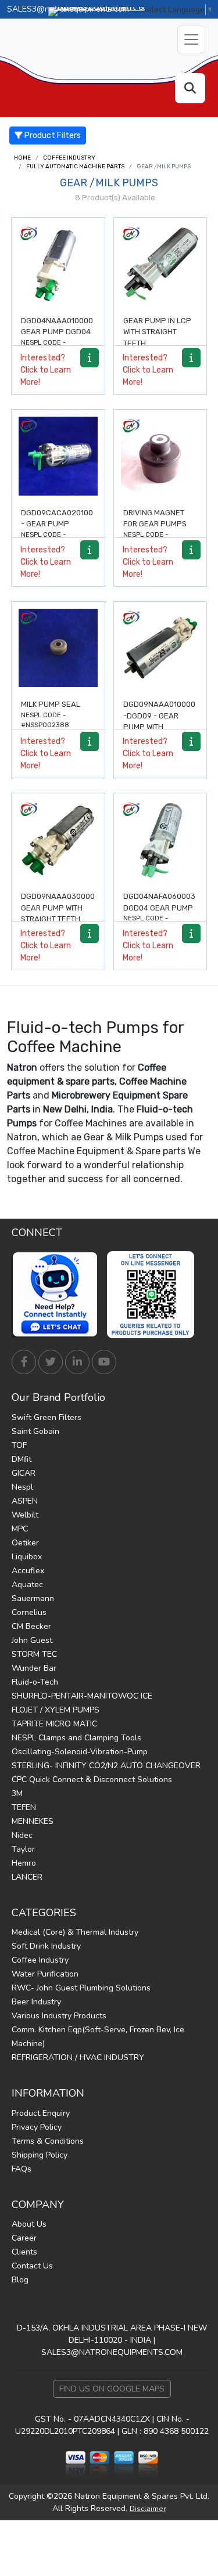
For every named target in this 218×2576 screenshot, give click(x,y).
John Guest (32, 1640)
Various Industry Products (59, 2016)
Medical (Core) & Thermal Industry (75, 1932)
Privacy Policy (37, 2127)
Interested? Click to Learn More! (46, 370)
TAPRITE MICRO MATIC (54, 1724)
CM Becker (31, 1626)
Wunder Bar (34, 1668)
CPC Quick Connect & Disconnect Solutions (92, 1780)
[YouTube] (104, 1362)
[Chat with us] (58, 1295)
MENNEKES (33, 1821)
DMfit (22, 1459)
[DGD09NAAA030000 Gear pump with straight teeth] (58, 840)
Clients (24, 2252)
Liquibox (27, 1557)
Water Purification (45, 1974)
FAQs (22, 2169)
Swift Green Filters (47, 1417)
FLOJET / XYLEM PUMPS (56, 1710)
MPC (20, 1529)
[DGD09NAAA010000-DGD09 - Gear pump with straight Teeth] (160, 648)
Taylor (23, 1849)
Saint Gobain (35, 1431)
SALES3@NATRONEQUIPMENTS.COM (112, 2352)
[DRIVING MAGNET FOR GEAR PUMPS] (160, 456)
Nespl (22, 1487)
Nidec (22, 1835)
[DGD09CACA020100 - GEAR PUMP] (58, 456)
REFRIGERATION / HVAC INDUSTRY (78, 2057)
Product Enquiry (41, 2113)
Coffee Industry (69, 158)
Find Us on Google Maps (112, 2389)
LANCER (27, 1877)
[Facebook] (24, 1362)
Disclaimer (148, 2509)
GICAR (24, 1473)
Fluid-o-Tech (35, 1682)
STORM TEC (34, 1654)
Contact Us (32, 2266)
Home (22, 158)
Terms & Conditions (48, 2141)
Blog (20, 2280)
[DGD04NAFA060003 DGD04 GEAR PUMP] (160, 840)
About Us (29, 2224)
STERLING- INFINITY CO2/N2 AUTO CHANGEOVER (106, 1766)
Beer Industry (36, 2002)
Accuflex (28, 1571)
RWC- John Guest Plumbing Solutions (81, 1988)
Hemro (24, 1863)
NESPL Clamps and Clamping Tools (76, 1738)
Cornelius (29, 1612)
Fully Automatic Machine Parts (75, 167)
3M (17, 1793)
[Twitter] (51, 1362)
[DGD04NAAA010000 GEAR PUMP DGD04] (58, 264)
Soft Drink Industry (46, 1946)
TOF (19, 1445)
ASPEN (25, 1501)
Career (24, 2238)
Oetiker (25, 1543)
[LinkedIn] (77, 1362)
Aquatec (27, 1585)
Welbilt (25, 1515)
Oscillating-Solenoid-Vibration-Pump (80, 1752)
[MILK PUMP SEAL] (58, 648)
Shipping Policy (40, 2155)
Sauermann (33, 1598)
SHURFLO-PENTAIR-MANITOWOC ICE (82, 1696)
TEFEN (24, 1807)
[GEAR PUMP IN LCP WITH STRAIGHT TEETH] (160, 264)
